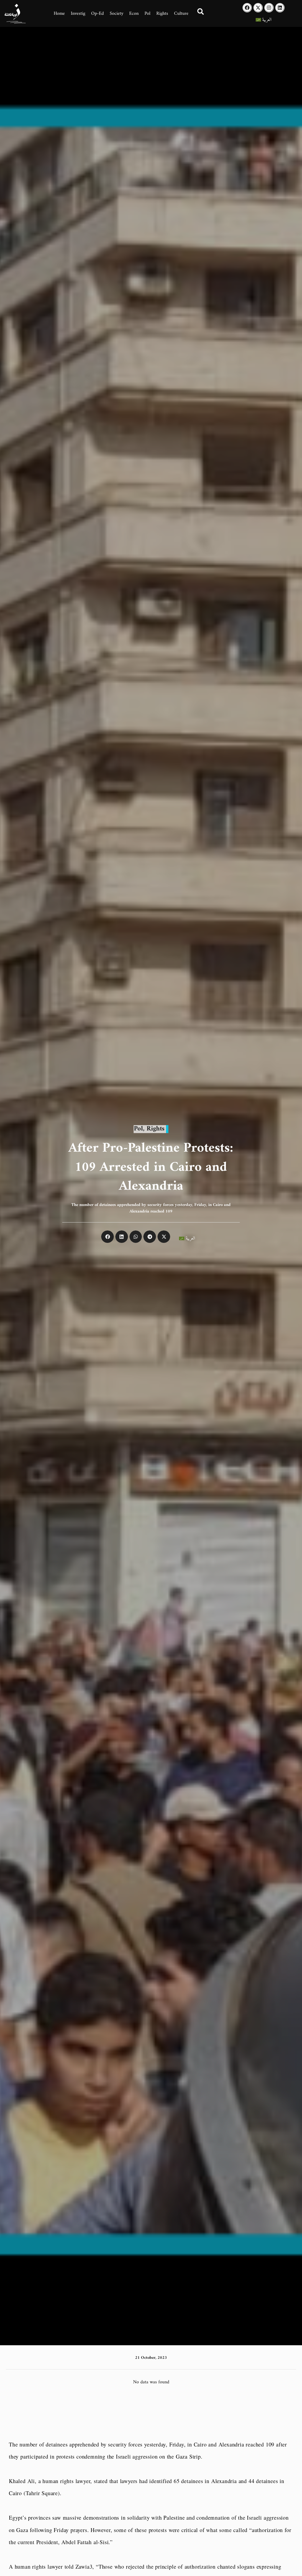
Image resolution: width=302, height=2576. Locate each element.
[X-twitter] (258, 8)
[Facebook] (247, 8)
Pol (147, 14)
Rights (162, 14)
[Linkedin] (280, 8)
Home (59, 14)
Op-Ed (97, 14)
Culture (181, 14)
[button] (107, 1237)
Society (116, 14)
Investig (78, 14)
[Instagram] (269, 8)
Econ (134, 14)
